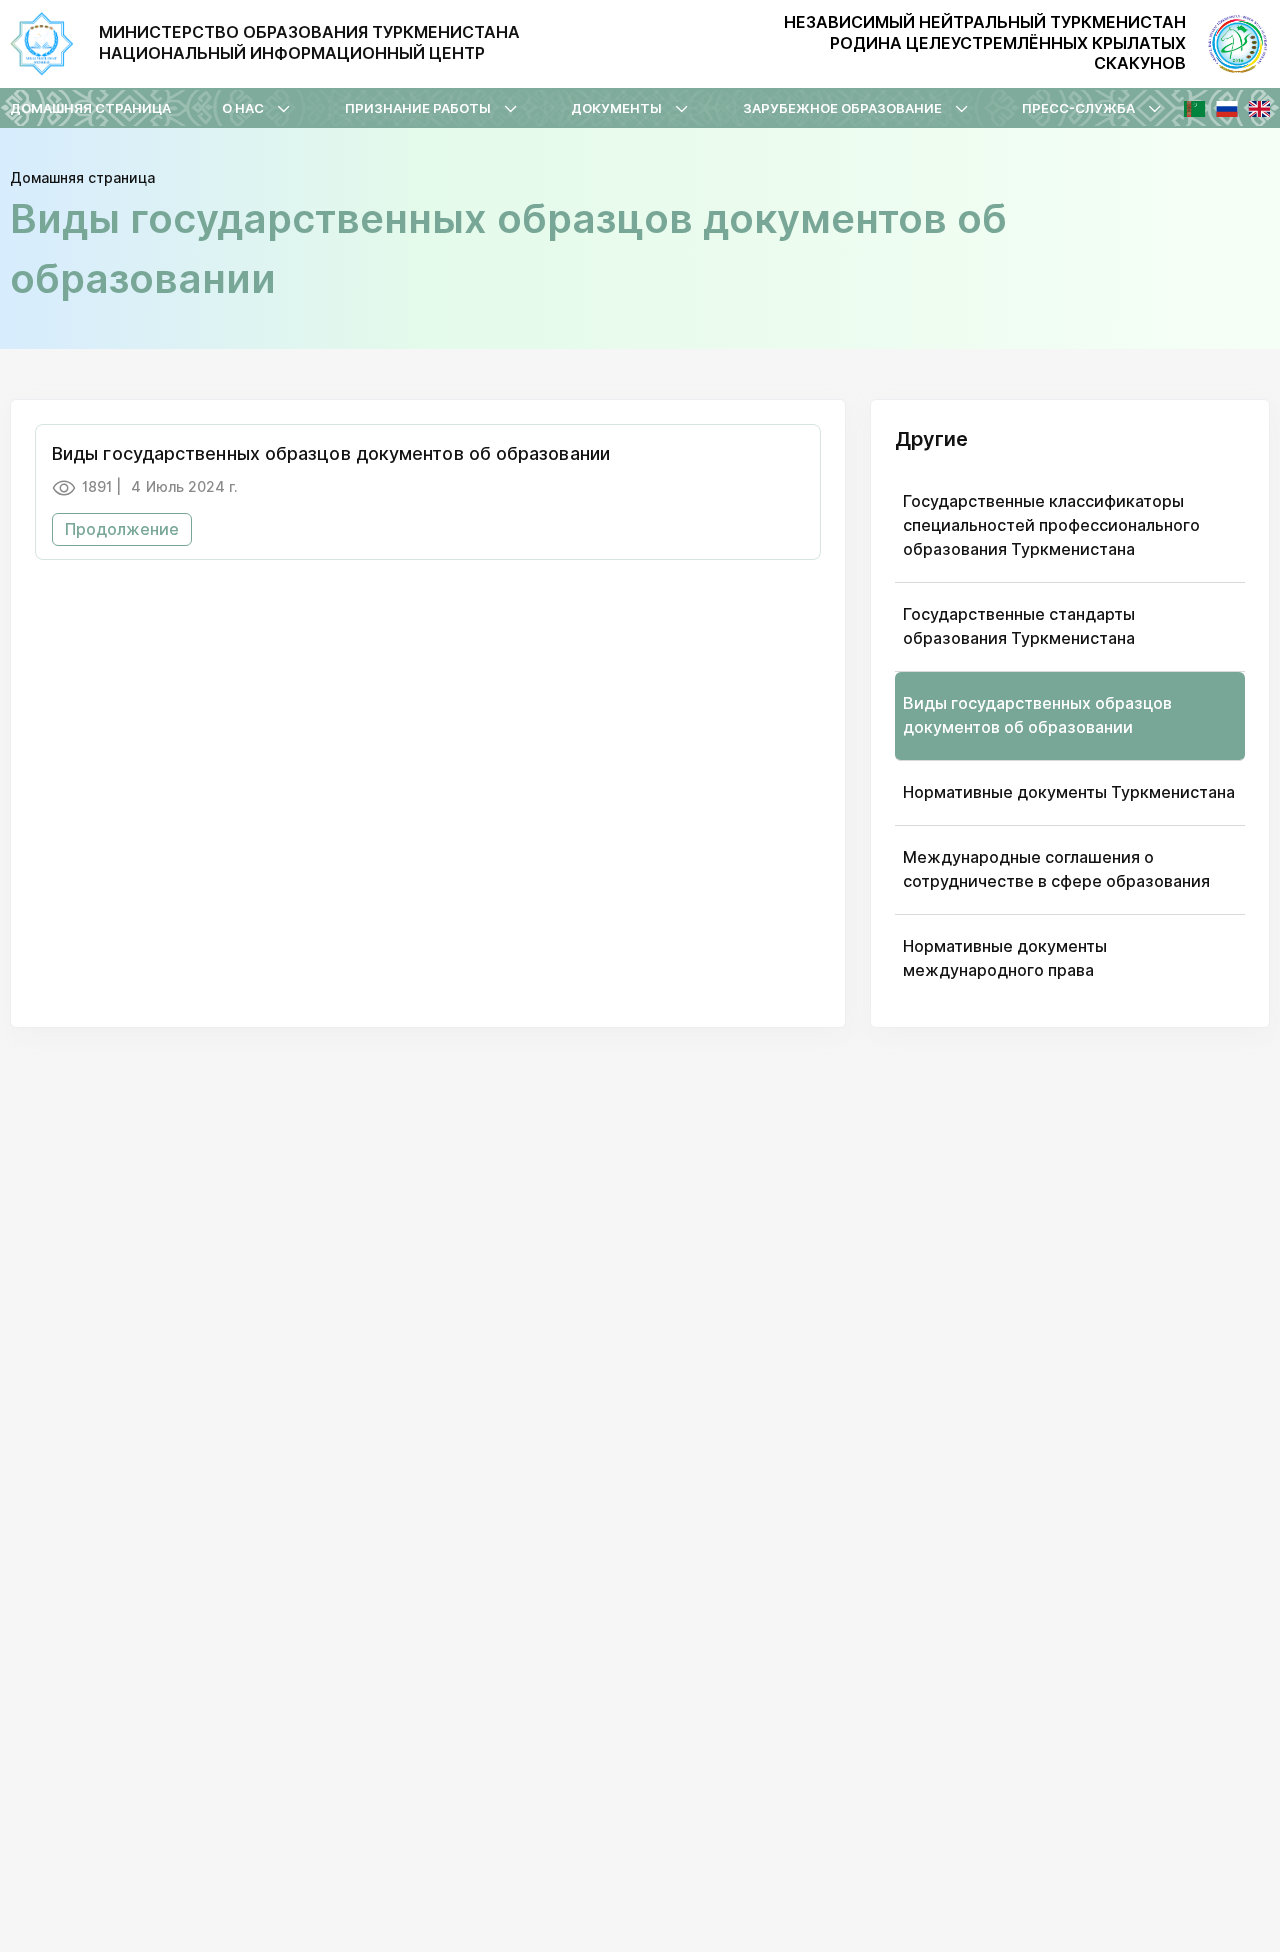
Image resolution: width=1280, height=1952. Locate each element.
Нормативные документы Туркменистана (1069, 792)
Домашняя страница (90, 108)
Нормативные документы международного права (1005, 958)
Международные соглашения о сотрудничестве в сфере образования (1056, 869)
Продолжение (122, 529)
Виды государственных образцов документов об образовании (1037, 715)
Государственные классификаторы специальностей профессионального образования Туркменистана (1051, 525)
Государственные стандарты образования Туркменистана (1019, 626)
